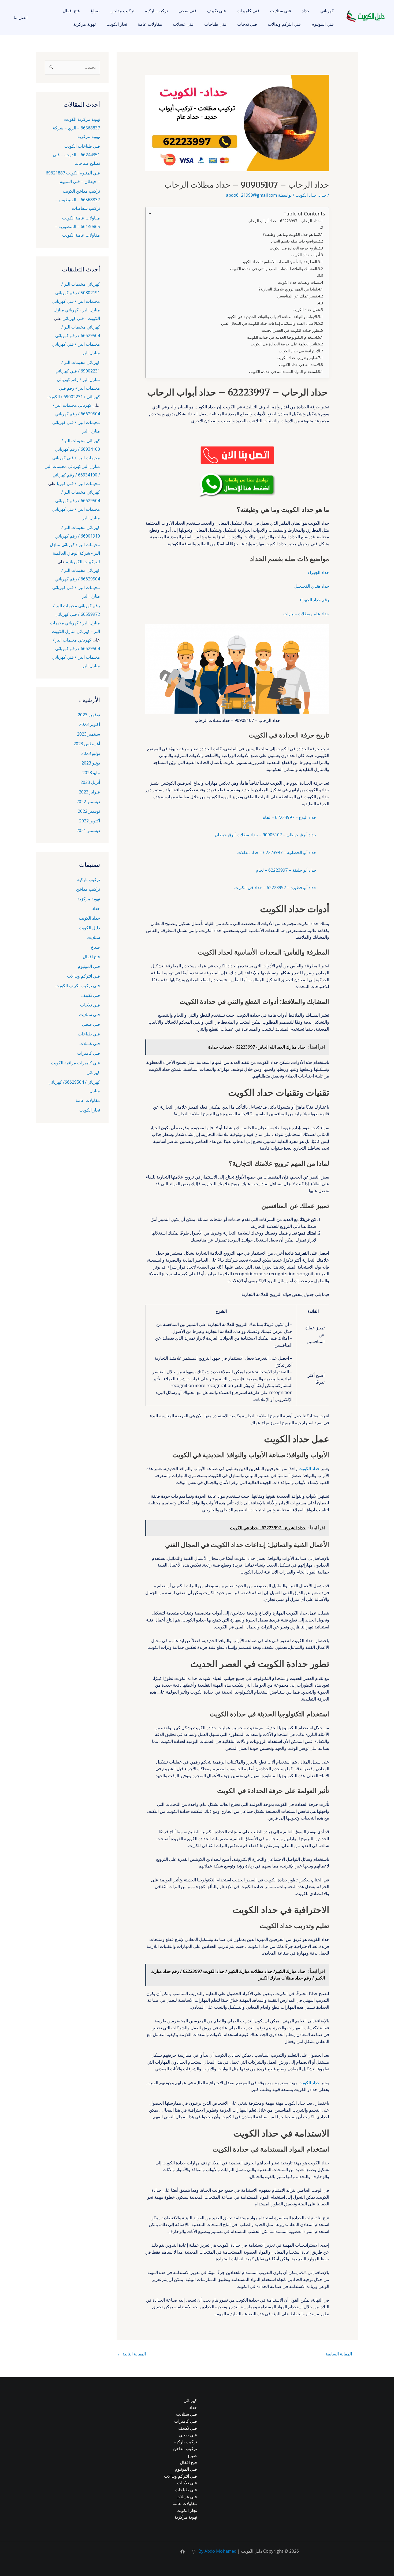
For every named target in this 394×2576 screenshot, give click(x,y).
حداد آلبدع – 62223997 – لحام (289, 817)
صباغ (95, 11)
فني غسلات (183, 24)
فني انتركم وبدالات (284, 24)
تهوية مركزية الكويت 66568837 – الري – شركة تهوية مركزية (76, 128)
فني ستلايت (281, 11)
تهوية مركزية (84, 24)
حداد (306, 11)
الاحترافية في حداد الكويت (299, 351)
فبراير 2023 (89, 792)
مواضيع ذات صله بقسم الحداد (294, 241)
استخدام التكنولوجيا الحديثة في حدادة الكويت (282, 337)
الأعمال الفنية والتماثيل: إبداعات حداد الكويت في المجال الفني (269, 323)
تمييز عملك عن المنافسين (297, 296)
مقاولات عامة (150, 24)
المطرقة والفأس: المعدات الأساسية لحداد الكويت (279, 262)
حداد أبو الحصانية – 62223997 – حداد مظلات (277, 852)
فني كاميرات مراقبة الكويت (75, 1063)
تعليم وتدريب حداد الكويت (297, 358)
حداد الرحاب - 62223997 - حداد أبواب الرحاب (284, 221)
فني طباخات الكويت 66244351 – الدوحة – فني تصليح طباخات (76, 155)
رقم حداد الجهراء (314, 600)
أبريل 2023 (90, 782)
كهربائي (327, 11)
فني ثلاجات (247, 24)
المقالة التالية (131, 2354)
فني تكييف (217, 11)
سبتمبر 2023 (88, 734)
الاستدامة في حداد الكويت (300, 365)
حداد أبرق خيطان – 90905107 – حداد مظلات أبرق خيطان (265, 835)
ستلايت (94, 937)
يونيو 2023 (91, 763)
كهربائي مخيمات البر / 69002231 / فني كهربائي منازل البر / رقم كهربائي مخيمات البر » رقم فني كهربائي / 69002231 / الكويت (74, 379)
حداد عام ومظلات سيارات (306, 614)
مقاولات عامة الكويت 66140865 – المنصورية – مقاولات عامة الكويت (77, 226)
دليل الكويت (89, 928)
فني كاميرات (248, 11)
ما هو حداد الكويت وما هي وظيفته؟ (290, 234)
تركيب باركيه (156, 11)
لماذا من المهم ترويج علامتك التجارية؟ (288, 289)
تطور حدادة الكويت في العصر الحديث (291, 330)
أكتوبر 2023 (90, 724)
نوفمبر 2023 (89, 715)
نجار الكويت (117, 24)
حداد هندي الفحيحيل (312, 586)
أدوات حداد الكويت (305, 255)
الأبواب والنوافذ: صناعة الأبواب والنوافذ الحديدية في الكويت (271, 317)
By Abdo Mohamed (217, 2551)
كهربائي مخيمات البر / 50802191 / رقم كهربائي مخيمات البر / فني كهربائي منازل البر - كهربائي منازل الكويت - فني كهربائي (76, 301)
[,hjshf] (194, 2552)
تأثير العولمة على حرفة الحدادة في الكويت (284, 344)
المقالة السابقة (341, 2354)
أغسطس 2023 (87, 744)
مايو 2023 (91, 773)
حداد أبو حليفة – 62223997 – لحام (286, 870)
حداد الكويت (306, 195)
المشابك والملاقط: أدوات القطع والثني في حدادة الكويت (274, 269)
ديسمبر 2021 (88, 830)
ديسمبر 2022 (88, 801)
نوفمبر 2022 (89, 811)
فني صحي (187, 11)
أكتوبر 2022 (90, 821)
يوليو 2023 (91, 753)
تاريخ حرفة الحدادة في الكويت (293, 248)
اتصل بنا (21, 17)
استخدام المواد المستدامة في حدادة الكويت (283, 372)
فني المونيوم (323, 24)
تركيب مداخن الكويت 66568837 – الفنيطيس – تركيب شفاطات (78, 200)
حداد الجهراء (318, 572)
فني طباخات (215, 24)
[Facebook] (183, 2552)
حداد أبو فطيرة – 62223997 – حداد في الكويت (275, 888)
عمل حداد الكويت (306, 310)
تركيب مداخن (122, 11)
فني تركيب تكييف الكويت (78, 986)
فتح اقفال (71, 11)
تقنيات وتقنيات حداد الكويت (299, 282)
